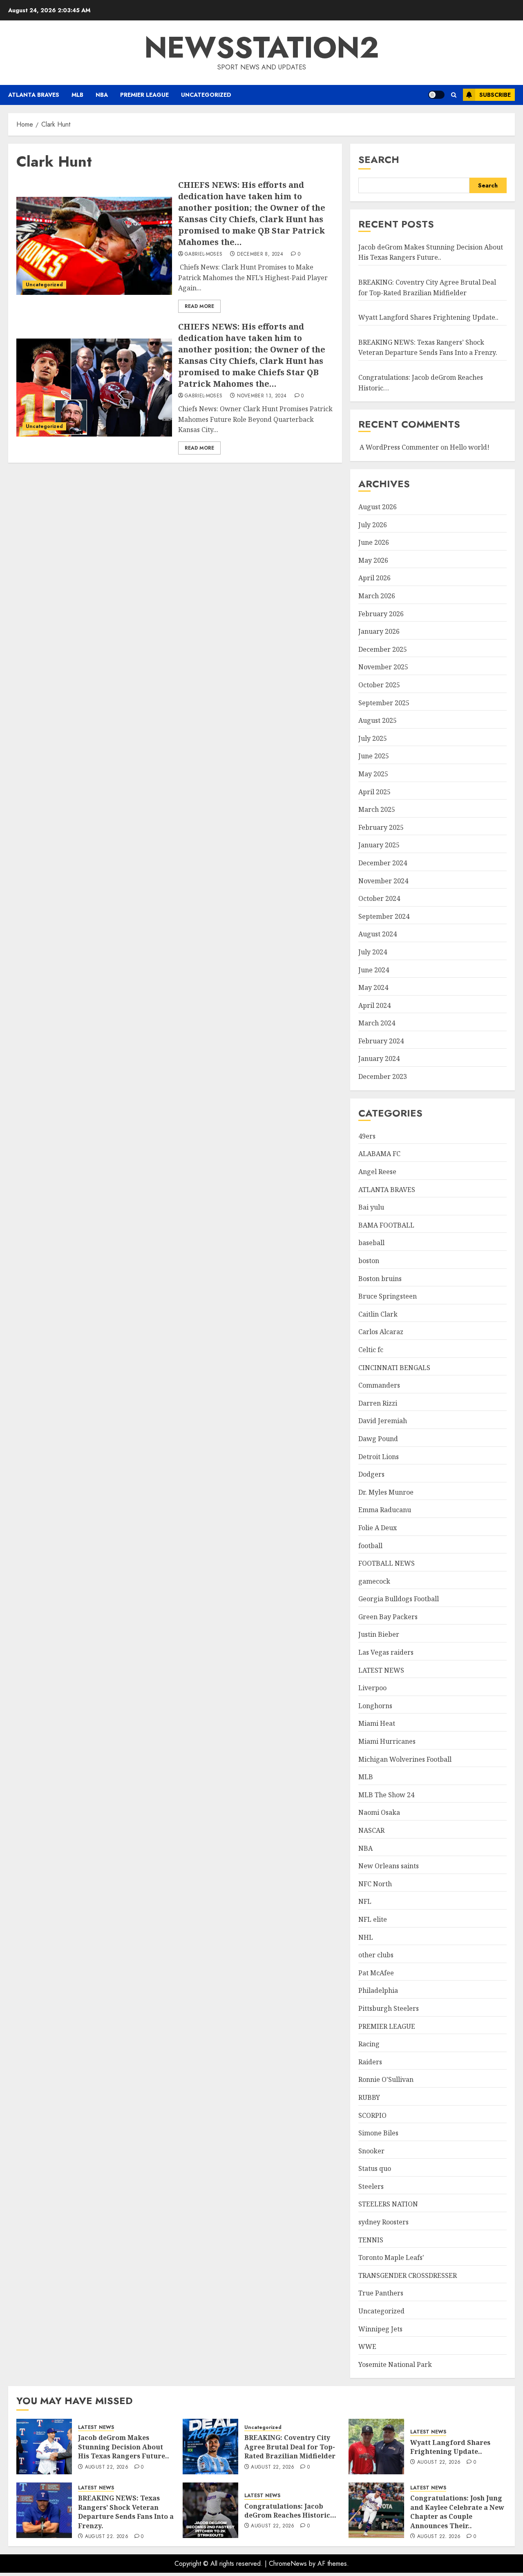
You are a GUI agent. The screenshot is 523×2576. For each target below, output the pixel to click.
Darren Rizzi (378, 1403)
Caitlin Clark (378, 1314)
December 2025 (383, 649)
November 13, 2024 (262, 396)
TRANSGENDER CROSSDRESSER (408, 2275)
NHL (366, 1937)
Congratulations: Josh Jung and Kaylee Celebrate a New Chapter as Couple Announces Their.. (457, 2512)
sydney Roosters (383, 2222)
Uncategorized (206, 95)
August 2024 (378, 934)
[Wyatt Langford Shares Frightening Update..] (376, 2447)
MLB (77, 95)
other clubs (376, 1955)
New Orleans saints (389, 1866)
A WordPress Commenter (399, 447)
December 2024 (383, 863)
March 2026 (377, 596)
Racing (369, 2044)
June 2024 (374, 970)
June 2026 (374, 542)
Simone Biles (378, 2133)
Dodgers (371, 1474)
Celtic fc (371, 1350)
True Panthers (381, 2293)
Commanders (379, 1385)
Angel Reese (377, 1172)
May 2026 (373, 560)
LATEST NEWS (381, 1670)
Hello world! (470, 447)
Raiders (370, 2062)
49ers (367, 1136)
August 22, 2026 (107, 2467)
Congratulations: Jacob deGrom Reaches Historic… (290, 2511)
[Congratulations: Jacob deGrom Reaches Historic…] (210, 2510)
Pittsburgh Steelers (389, 2008)
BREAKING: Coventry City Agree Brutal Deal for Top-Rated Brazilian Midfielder (290, 2447)
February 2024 (381, 1041)
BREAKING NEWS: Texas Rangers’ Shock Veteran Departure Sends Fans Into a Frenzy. (428, 348)
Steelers (371, 2186)
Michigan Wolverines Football (405, 1759)
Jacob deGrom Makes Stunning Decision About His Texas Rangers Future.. (431, 252)
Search (379, 159)
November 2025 (383, 667)
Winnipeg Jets (380, 2329)
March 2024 (377, 1023)
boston (369, 1261)
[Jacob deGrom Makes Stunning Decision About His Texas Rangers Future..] (44, 2447)
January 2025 (379, 845)
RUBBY (369, 2097)
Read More (199, 306)
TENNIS (371, 2240)
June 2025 (374, 756)
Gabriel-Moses (204, 254)
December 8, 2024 (260, 254)
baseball (371, 1243)
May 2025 (373, 774)
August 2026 (378, 507)
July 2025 (373, 738)
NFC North (375, 1884)
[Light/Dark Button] (436, 95)
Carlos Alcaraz (381, 1332)
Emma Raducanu (385, 1510)
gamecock (374, 1581)
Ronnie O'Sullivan (386, 2079)
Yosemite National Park (395, 2364)
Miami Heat (377, 1723)
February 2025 (381, 827)
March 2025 (377, 809)
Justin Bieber (379, 1634)
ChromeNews (288, 2564)
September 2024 (384, 916)
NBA (102, 95)
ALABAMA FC (379, 1154)
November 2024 (383, 881)
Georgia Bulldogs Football (399, 1599)
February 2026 (381, 614)
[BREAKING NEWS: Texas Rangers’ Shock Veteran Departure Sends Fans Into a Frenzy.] (44, 2510)
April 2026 (374, 578)
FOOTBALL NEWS (387, 1563)
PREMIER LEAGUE (144, 95)
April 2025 (374, 792)
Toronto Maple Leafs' (391, 2257)
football (370, 1546)
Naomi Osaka (379, 1812)
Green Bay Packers (388, 1617)
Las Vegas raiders (386, 1652)
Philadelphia (378, 1990)
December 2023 (383, 1076)
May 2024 (373, 987)
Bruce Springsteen (388, 1296)
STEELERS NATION (388, 2204)
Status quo (375, 2168)
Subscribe (495, 95)
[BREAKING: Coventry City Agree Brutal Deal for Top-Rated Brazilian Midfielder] (210, 2447)
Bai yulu (371, 1207)
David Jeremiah (383, 1421)
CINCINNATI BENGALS (394, 1368)
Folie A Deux (378, 1528)
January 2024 (379, 1058)
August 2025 (378, 720)
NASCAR (371, 1830)
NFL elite (373, 1919)
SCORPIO (372, 2115)
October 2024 (379, 898)
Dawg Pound (378, 1439)
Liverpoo (372, 1688)
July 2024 (373, 952)
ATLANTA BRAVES (34, 95)
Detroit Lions (379, 1457)
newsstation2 (262, 47)
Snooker (371, 2151)
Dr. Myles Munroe (386, 1492)
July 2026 (373, 525)
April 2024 (374, 1005)
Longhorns (375, 1706)
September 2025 (384, 703)
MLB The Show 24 (386, 1795)
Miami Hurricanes (387, 1741)
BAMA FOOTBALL (386, 1225)
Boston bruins (380, 1279)
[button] (454, 95)
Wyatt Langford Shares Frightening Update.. (428, 317)
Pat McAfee (376, 1973)
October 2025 (379, 685)
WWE (367, 2346)
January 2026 (379, 631)
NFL (365, 1901)
